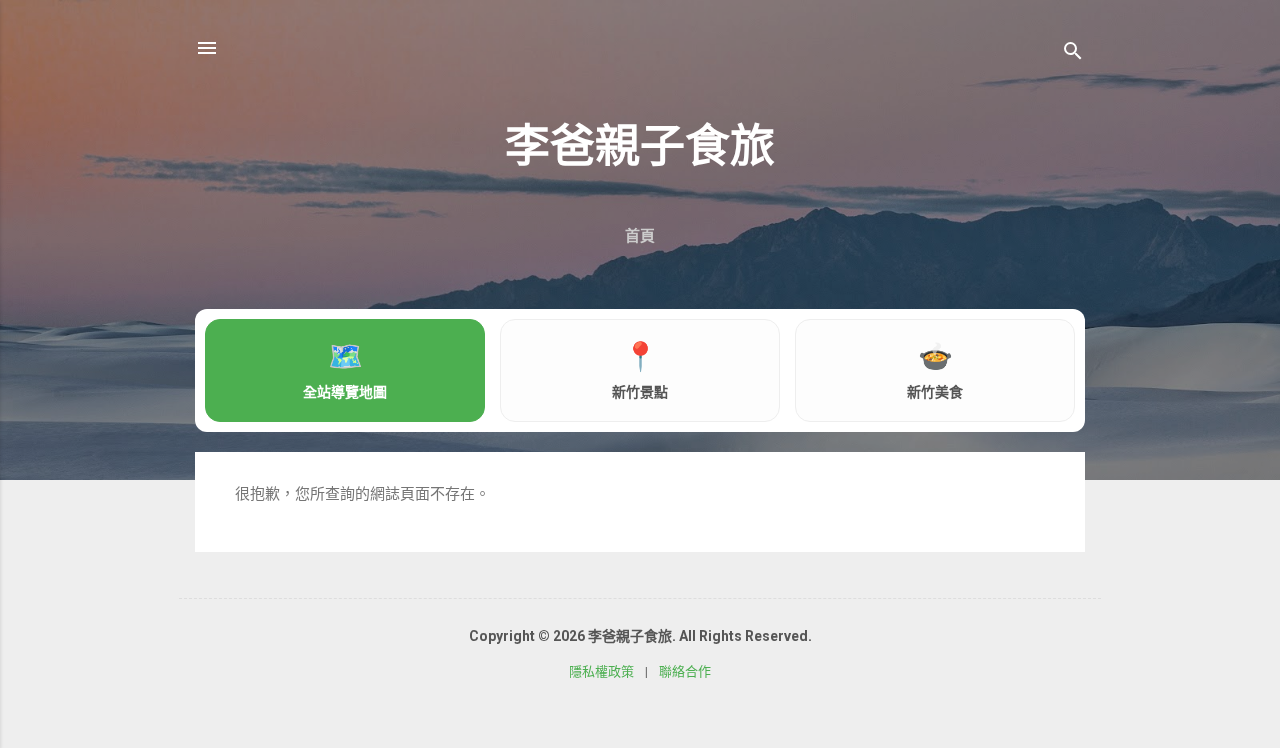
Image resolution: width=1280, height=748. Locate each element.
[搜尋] (1073, 54)
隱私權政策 (601, 671)
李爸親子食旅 (640, 146)
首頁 (640, 236)
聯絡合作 (685, 671)
